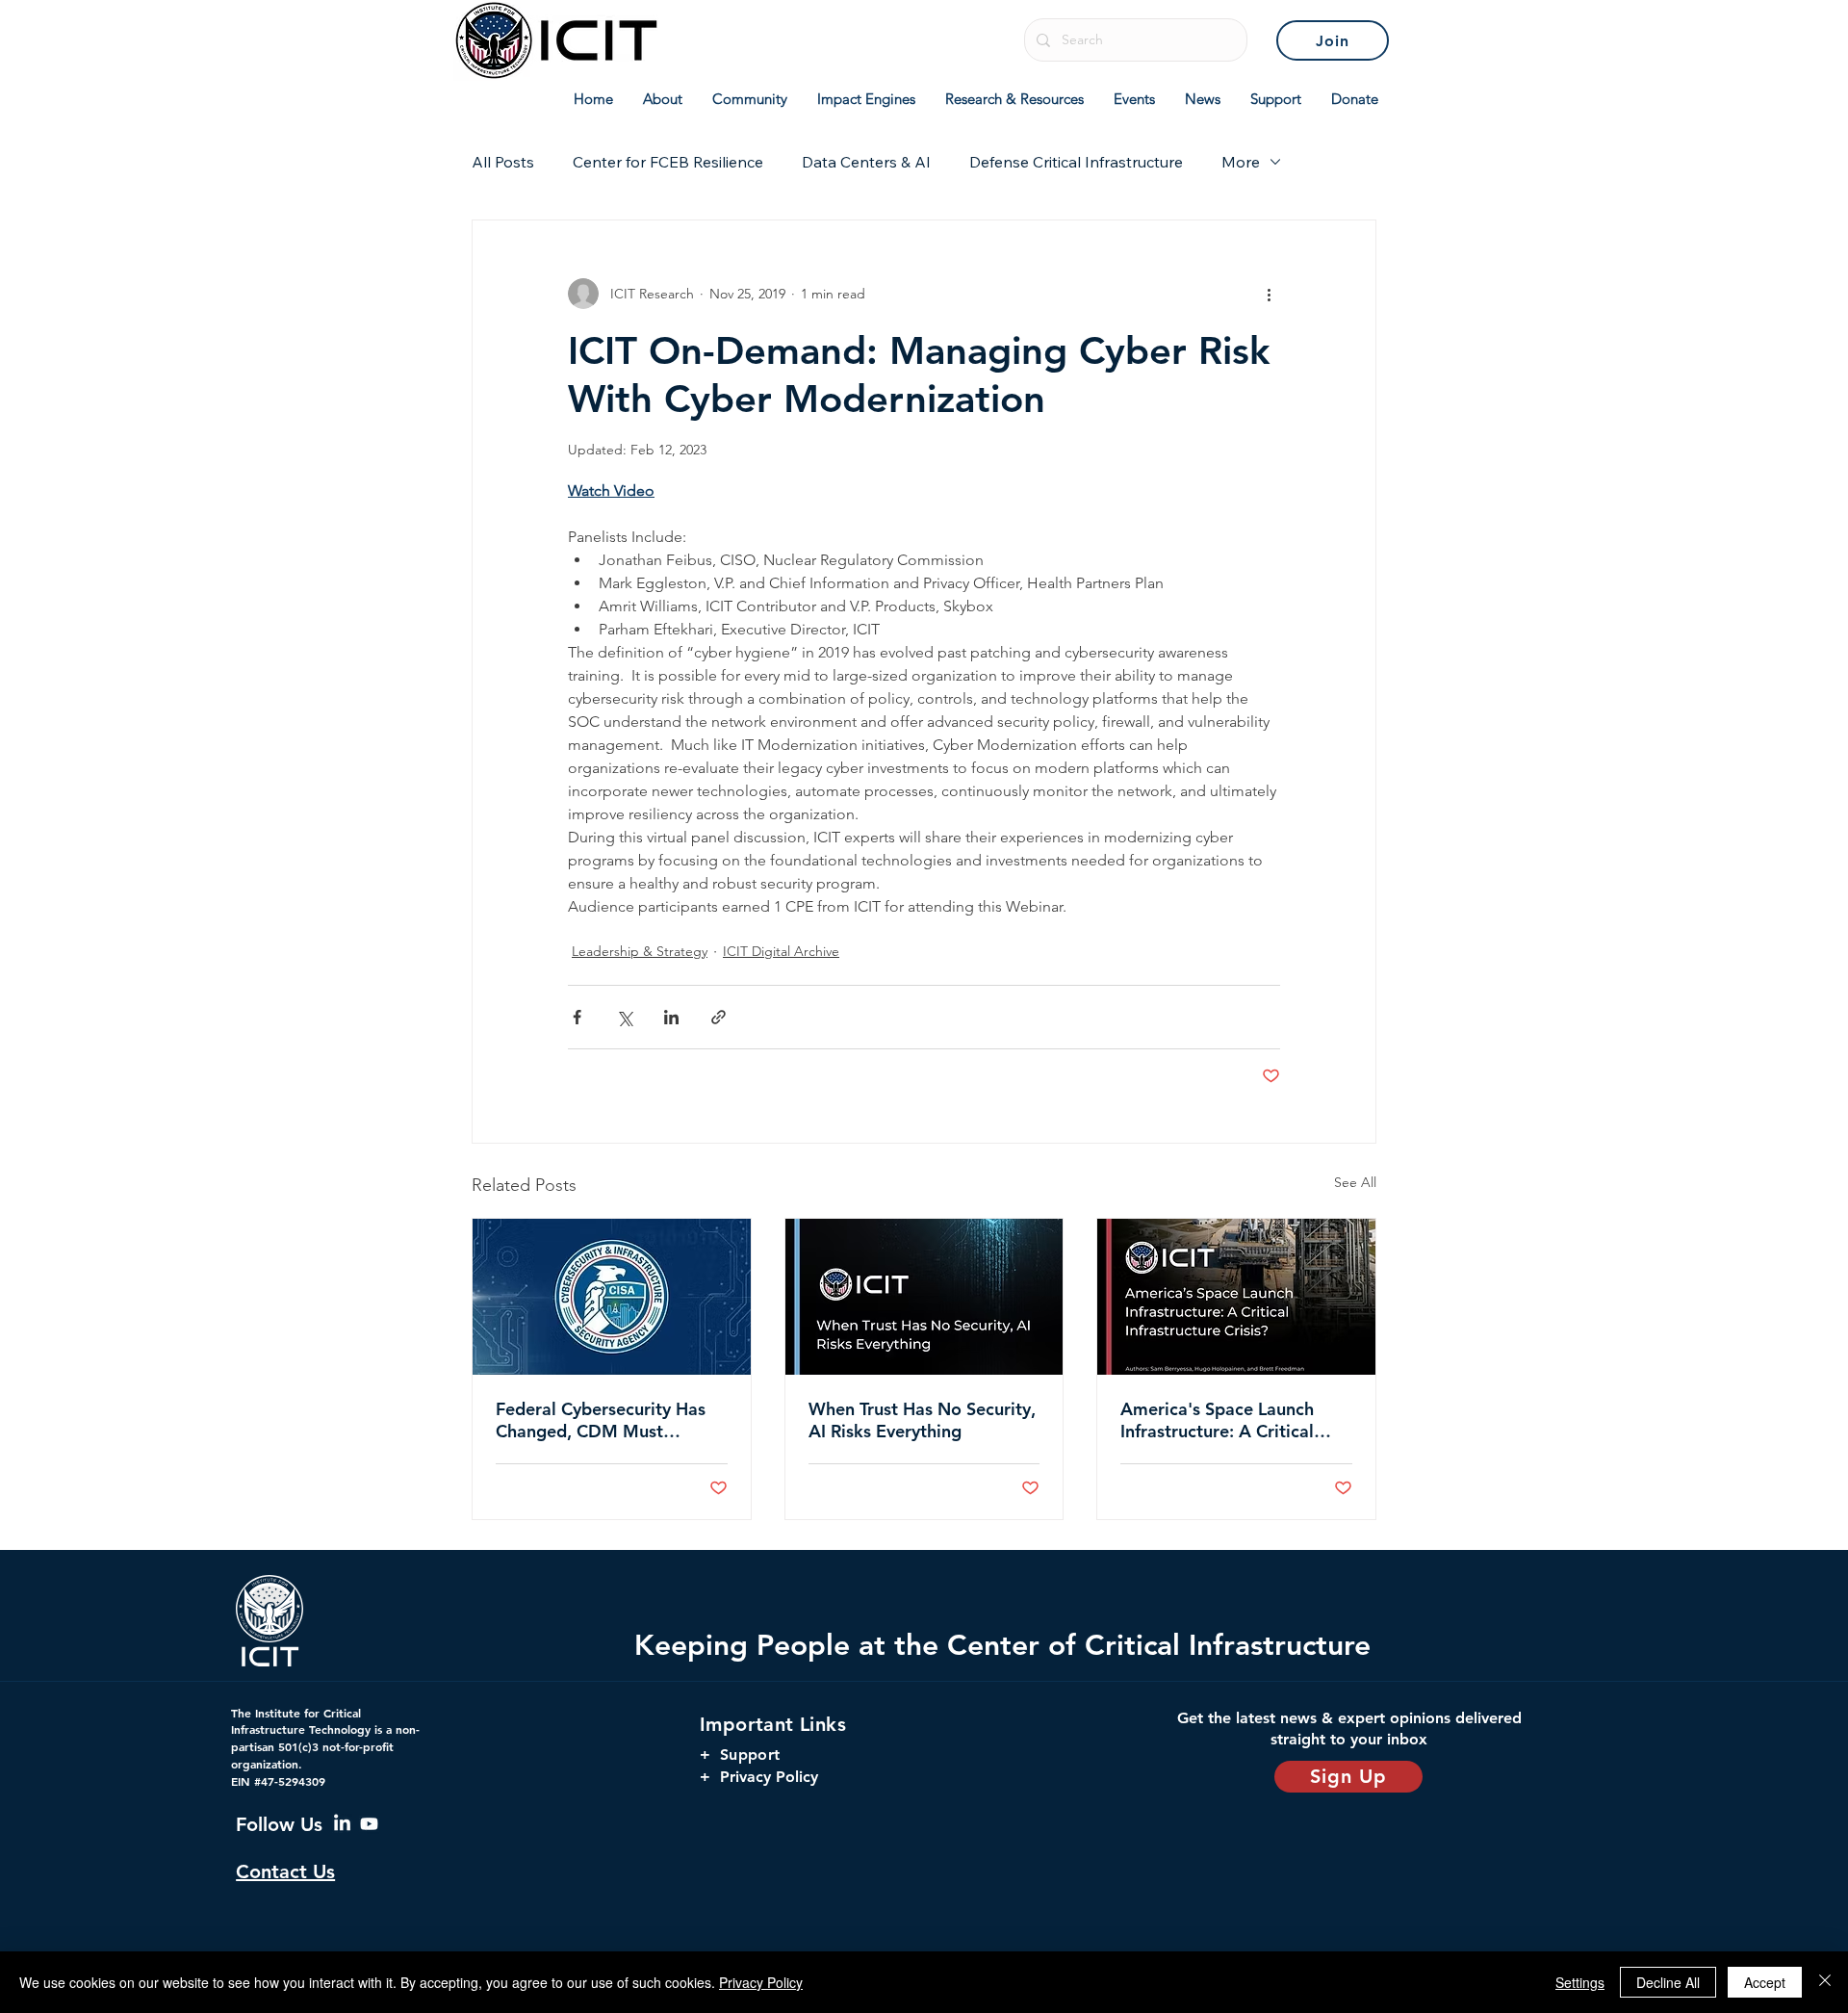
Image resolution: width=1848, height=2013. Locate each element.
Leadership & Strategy (640, 951)
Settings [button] (1580, 1982)
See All (1355, 1182)
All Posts (503, 162)
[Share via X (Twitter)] (624, 1017)
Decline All (1668, 1982)
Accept (1765, 1982)
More (1241, 162)
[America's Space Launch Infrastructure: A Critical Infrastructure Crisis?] (1236, 1297)
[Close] (1825, 1982)
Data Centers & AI (866, 162)
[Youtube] (369, 1824)
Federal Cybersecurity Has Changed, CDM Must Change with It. (601, 1420)
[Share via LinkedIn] (671, 1017)
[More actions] (1269, 294)
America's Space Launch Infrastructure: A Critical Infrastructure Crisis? (1217, 1420)
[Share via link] (719, 1017)
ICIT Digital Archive (781, 951)
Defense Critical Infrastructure (1076, 162)
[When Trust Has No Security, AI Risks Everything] (924, 1297)
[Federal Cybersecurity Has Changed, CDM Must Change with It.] (612, 1297)
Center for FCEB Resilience (668, 162)
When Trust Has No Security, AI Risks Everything (922, 1420)
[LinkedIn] (342, 1824)
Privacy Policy (761, 1982)
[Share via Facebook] (577, 1017)
